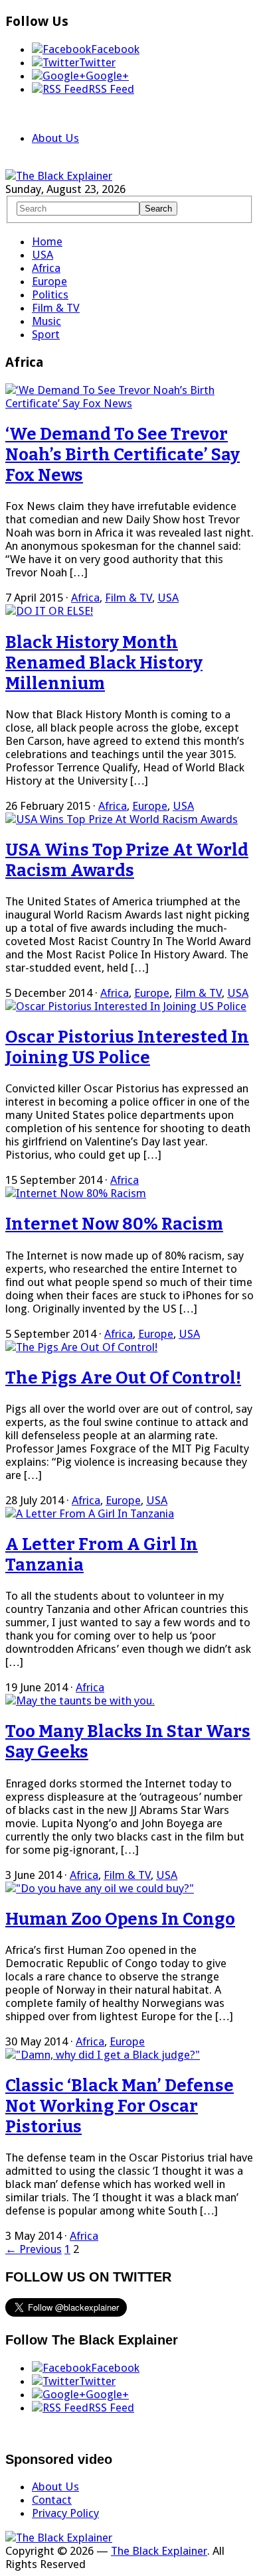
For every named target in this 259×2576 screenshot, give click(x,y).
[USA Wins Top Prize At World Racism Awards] (122, 819)
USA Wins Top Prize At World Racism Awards (127, 860)
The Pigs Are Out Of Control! (123, 1378)
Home (47, 241)
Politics (50, 294)
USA (43, 255)
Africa (46, 268)
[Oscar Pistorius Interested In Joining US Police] (126, 1006)
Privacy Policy (65, 2513)
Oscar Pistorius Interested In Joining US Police (127, 1047)
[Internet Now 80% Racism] (76, 1193)
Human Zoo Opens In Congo (120, 1919)
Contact (52, 2500)
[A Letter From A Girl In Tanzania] (90, 1513)
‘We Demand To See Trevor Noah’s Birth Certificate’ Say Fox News (123, 455)
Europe (49, 281)
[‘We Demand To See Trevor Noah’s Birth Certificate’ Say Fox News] (129, 403)
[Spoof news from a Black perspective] (59, 176)
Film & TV (56, 308)
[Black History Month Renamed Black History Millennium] (49, 611)
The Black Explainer (159, 2551)
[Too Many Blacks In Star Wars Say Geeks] (80, 1701)
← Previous (34, 2249)
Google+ (107, 76)
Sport (46, 334)
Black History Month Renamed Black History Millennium (104, 663)
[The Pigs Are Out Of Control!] (81, 1347)
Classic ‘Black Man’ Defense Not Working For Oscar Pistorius (120, 2106)
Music (46, 321)
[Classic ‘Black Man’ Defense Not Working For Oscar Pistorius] (103, 2055)
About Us (55, 138)
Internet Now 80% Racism (114, 1224)
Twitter (97, 62)
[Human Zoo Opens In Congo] (100, 1888)
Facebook (115, 49)
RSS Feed (111, 89)
